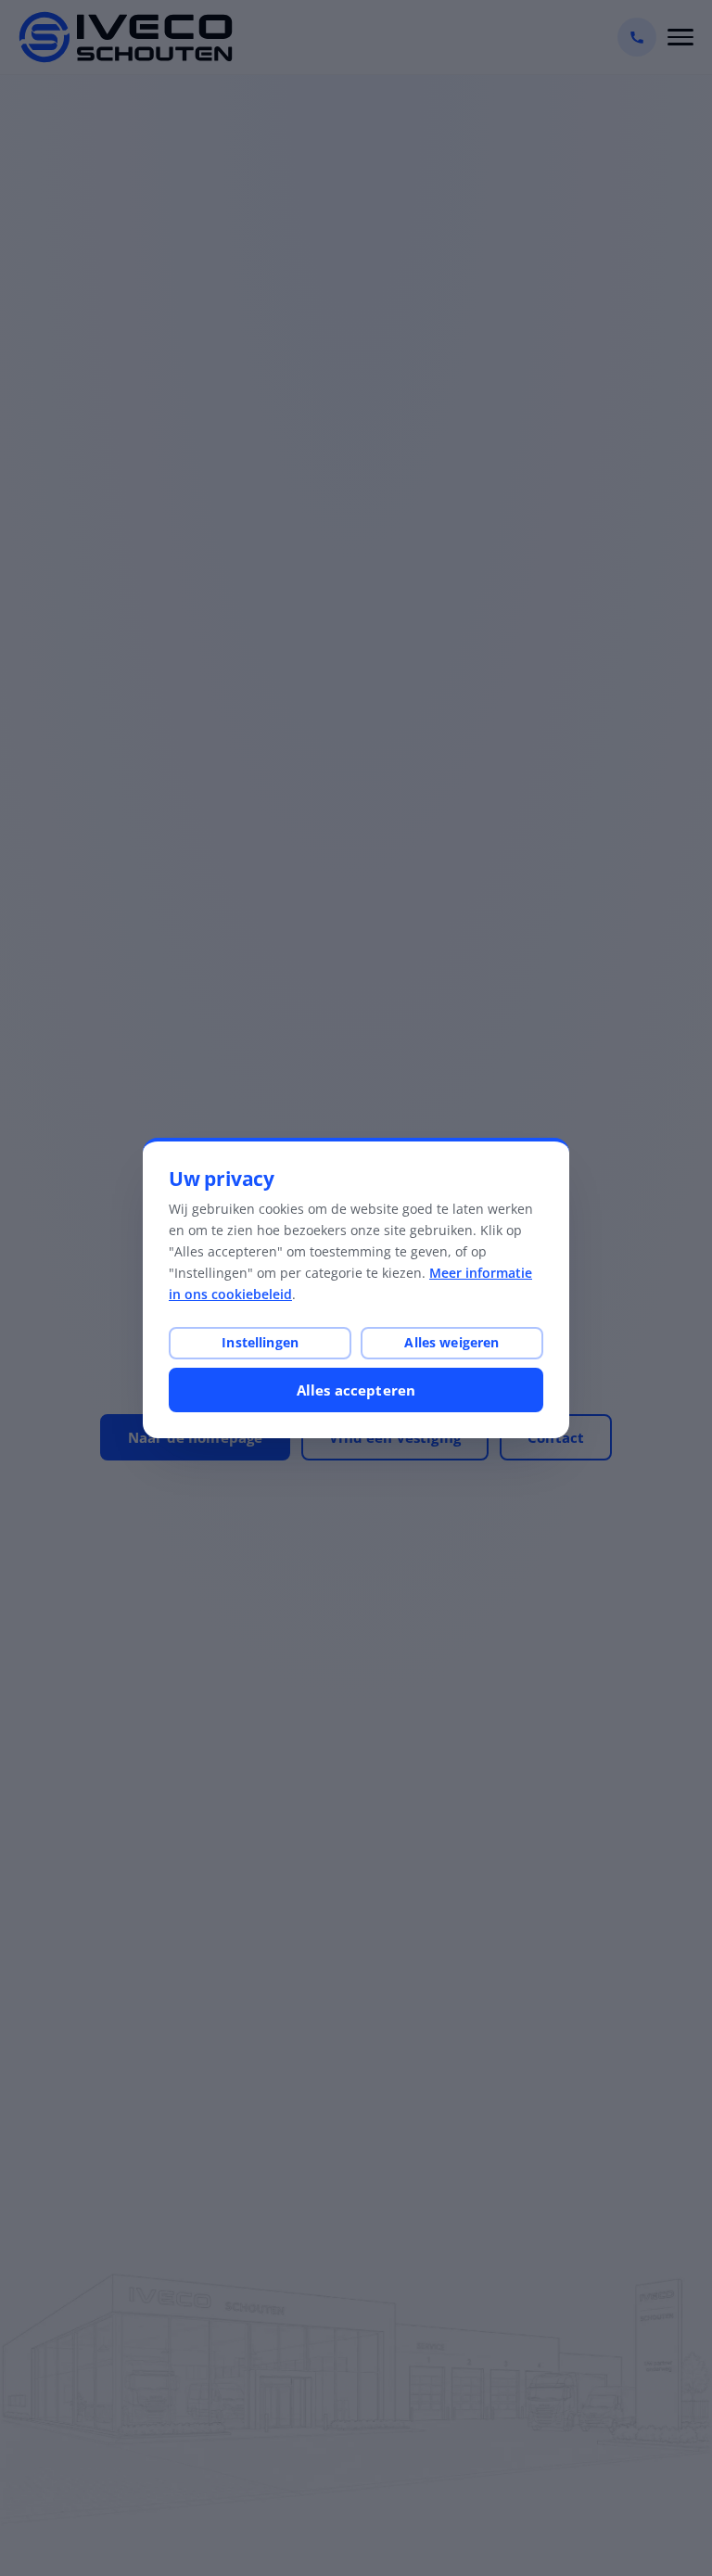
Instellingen (260, 1342)
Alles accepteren (356, 1390)
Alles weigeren (451, 1342)
